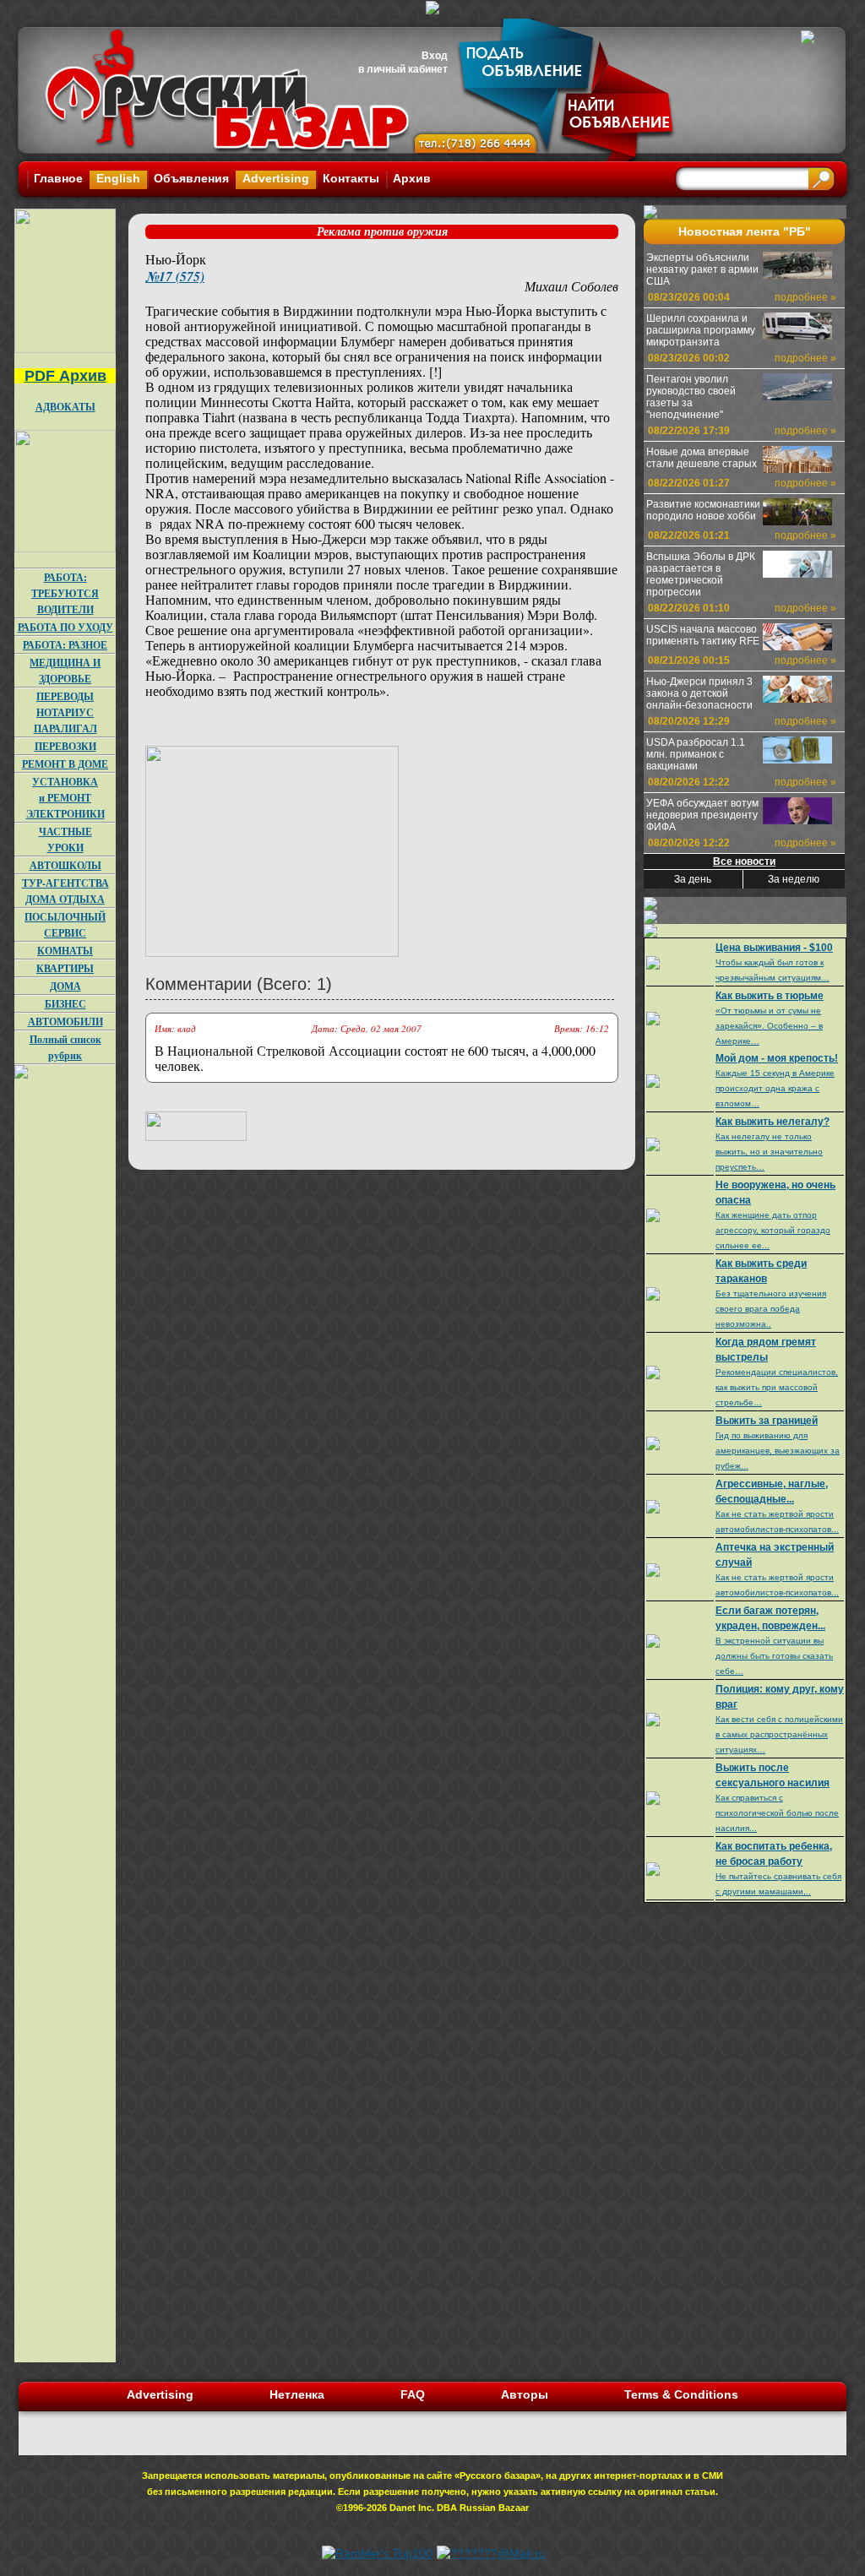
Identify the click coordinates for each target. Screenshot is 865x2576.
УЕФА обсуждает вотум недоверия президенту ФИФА (702, 815)
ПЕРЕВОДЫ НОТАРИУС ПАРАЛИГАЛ (65, 712)
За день (693, 879)
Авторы (525, 2394)
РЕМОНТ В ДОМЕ (65, 764)
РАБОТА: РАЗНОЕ (65, 645)
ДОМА (65, 986)
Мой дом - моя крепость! (777, 1058)
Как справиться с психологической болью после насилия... (777, 1813)
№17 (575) (175, 276)
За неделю (794, 879)
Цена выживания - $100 (774, 948)
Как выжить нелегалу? (773, 1122)
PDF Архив (65, 376)
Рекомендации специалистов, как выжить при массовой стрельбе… (777, 1387)
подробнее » (805, 297)
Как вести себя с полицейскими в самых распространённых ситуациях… (779, 1734)
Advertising (276, 178)
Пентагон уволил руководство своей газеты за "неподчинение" (691, 397)
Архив (412, 178)
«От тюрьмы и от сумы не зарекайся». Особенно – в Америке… (769, 1026)
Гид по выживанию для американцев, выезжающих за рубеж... (778, 1451)
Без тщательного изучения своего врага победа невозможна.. (771, 1309)
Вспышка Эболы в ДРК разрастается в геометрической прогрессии (701, 574)
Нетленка (297, 2394)
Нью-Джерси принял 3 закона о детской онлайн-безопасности (699, 693)
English (118, 178)
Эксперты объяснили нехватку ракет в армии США (702, 269)
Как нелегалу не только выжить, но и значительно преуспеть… (769, 1152)
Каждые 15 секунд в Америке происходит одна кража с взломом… (775, 1088)
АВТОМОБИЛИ (65, 1022)
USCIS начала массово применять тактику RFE (703, 635)
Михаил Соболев (571, 286)
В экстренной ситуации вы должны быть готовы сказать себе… (774, 1656)
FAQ (413, 2394)
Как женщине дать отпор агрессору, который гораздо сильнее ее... (773, 1230)
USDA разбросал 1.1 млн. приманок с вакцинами (696, 754)
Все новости (744, 861)
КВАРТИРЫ (65, 968)
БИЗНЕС (65, 1004)
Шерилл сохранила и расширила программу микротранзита (701, 330)
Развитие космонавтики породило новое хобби (703, 510)
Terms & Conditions (681, 2394)
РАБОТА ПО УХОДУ (65, 627)
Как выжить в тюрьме (770, 996)
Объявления (191, 178)
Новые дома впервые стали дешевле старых (702, 458)
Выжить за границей (767, 1421)
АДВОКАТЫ (65, 407)
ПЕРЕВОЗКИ (65, 746)
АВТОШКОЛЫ (65, 865)
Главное (58, 178)
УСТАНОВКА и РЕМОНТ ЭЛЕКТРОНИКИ (65, 798)
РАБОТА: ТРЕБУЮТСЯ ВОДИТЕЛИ (65, 593)
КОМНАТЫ (65, 951)
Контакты (351, 178)
